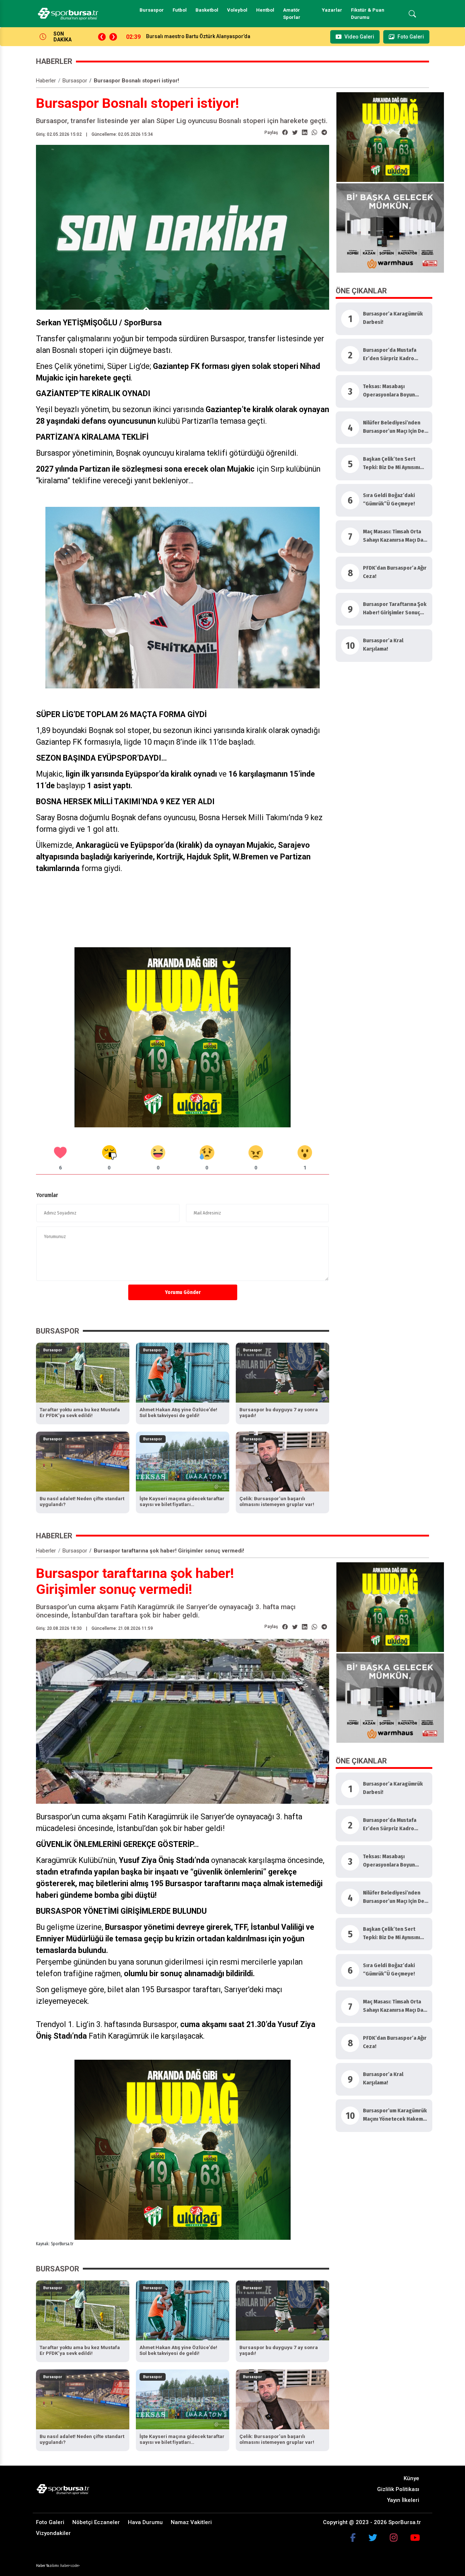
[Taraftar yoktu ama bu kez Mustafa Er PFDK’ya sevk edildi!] (83, 1372)
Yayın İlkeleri (403, 2500)
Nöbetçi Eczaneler (96, 2522)
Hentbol (265, 10)
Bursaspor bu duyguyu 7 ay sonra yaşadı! (195, 36)
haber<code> (70, 2566)
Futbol (180, 10)
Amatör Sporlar (292, 14)
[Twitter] (373, 2538)
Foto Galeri (50, 2522)
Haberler (46, 81)
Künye (411, 2478)
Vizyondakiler (53, 2533)
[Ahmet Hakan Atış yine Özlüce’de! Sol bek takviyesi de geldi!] (183, 1372)
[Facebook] (353, 2538)
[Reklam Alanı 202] (390, 137)
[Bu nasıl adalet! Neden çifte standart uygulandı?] (83, 1461)
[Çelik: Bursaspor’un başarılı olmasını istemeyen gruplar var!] (282, 1461)
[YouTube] (415, 2538)
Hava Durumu (145, 2522)
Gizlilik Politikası (398, 2489)
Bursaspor (152, 10)
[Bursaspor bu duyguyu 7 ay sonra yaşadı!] (282, 1372)
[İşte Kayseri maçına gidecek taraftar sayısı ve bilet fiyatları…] (183, 1461)
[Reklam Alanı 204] (183, 1037)
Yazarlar (332, 10)
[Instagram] (394, 2538)
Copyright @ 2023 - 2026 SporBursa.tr (372, 2522)
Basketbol (207, 10)
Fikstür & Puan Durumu (368, 14)
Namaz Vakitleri (191, 2522)
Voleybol (237, 10)
